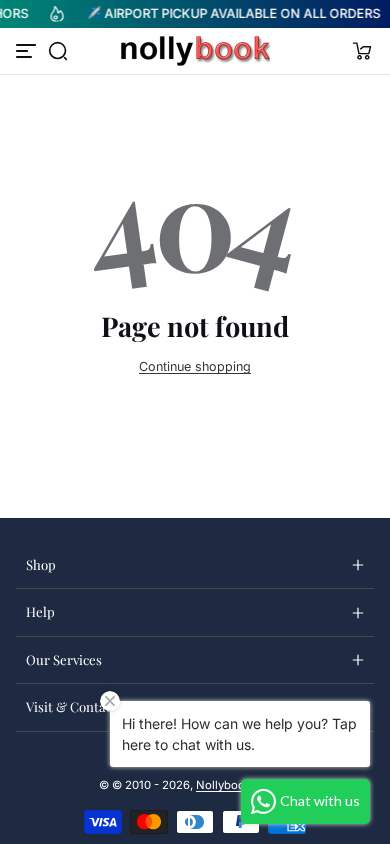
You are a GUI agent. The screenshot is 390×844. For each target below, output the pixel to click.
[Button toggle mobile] (28, 51)
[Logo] (195, 51)
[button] (58, 51)
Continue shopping (195, 366)
